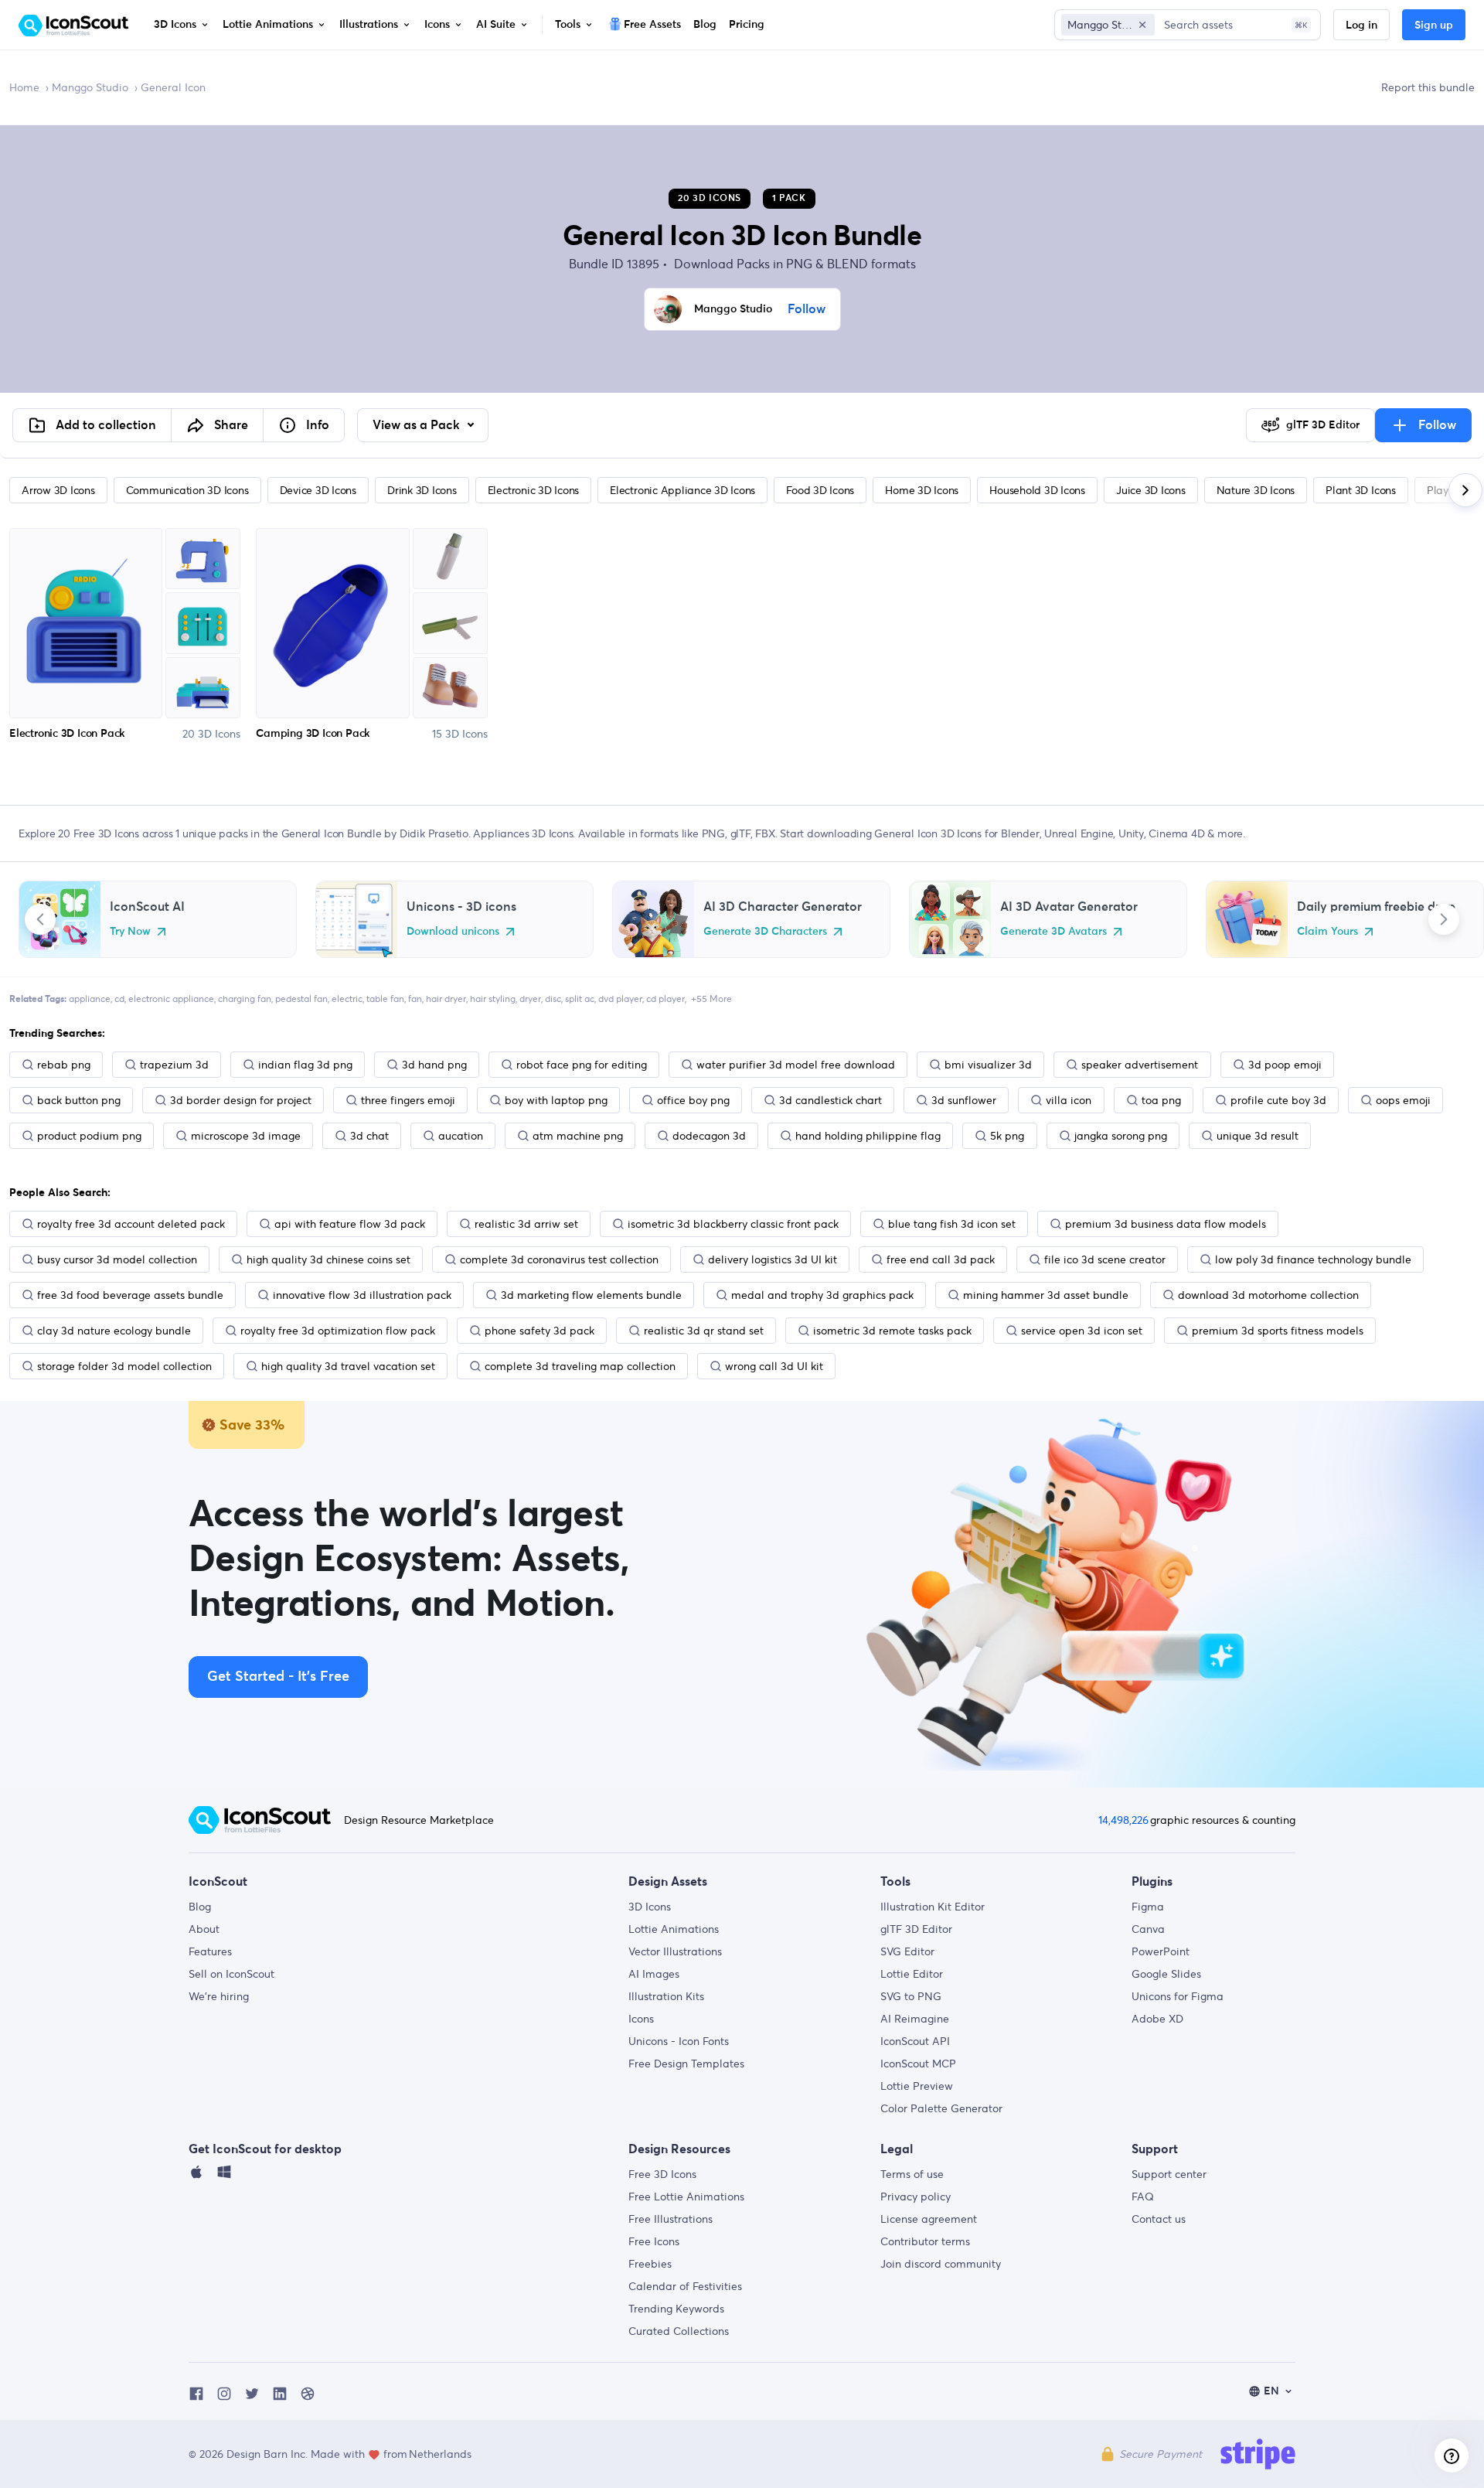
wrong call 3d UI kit (774, 1366)
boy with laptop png (556, 1100)
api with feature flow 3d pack (350, 1224)
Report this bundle (1428, 87)
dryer (530, 999)
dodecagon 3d (709, 1136)
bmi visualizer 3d (988, 1065)
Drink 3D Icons (422, 490)
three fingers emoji (408, 1100)
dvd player (620, 999)
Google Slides (1166, 1974)
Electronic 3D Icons (533, 490)
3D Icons (650, 1907)
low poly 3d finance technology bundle (1313, 1259)
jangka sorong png (1121, 1136)
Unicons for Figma (1178, 1996)
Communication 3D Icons (187, 490)
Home (24, 87)
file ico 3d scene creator (1105, 1259)
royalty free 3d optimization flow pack (338, 1331)
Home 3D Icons (922, 490)
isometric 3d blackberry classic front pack (733, 1224)
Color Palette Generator (941, 2108)
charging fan (245, 999)
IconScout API (915, 2041)
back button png (79, 1100)
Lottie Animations (674, 1929)
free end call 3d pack (941, 1259)
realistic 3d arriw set (526, 1224)
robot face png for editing (582, 1065)
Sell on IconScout (231, 1974)
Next (1444, 919)
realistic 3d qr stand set (704, 1331)
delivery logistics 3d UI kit (773, 1259)
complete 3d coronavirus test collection (559, 1259)
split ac (580, 999)
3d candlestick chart (830, 1100)
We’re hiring (219, 1996)
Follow (807, 309)
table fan (385, 999)
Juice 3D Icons (1151, 490)
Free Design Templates (686, 2064)
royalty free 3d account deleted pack (131, 1224)
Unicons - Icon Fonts (679, 2041)
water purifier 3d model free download (796, 1065)
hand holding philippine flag (868, 1136)
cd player (665, 999)
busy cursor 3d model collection (117, 1259)
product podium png (89, 1136)
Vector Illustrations (675, 1951)
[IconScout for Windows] (224, 2176)
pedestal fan (301, 999)
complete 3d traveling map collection (580, 1366)
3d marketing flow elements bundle (591, 1295)
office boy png (693, 1100)
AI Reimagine (915, 2019)
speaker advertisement (1140, 1065)
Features (210, 1951)
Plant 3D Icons (1361, 490)
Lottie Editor (912, 1974)
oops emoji (1403, 1100)
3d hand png (434, 1065)
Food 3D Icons (820, 490)
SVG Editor (907, 1951)
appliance (90, 999)
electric (347, 999)
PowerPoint (1161, 1951)
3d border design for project (241, 1100)
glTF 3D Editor (916, 1929)
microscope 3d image (246, 1136)
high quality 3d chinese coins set (328, 1259)
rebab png (64, 1065)
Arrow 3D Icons (58, 490)
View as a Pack (418, 425)
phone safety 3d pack (539, 1331)
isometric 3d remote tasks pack (892, 1331)
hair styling (493, 999)
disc (553, 999)
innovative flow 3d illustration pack (362, 1295)
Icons (641, 2019)
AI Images (654, 1974)
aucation (461, 1136)
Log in (1361, 26)
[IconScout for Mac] (196, 2176)
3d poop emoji (1285, 1065)
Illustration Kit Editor (933, 1907)
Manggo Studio (90, 87)
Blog (200, 1907)
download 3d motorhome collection (1268, 1295)
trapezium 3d (174, 1065)
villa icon (1069, 1100)
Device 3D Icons (318, 490)
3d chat (369, 1136)
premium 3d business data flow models (1166, 1224)
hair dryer (446, 999)
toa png (1161, 1100)
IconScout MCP (918, 2064)
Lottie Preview (917, 2086)
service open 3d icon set (1082, 1331)
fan (415, 999)
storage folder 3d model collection (124, 1366)
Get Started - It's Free (278, 1677)
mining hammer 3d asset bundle (1046, 1295)
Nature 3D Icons (1256, 490)
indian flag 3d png (305, 1065)
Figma (1148, 1907)
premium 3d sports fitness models (1278, 1331)
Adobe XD (1157, 2019)
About (204, 1929)
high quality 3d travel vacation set (348, 1366)
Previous (40, 919)
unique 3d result (1258, 1136)
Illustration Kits (666, 1996)
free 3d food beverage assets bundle (130, 1295)
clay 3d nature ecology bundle (114, 1331)
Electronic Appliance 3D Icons (682, 490)
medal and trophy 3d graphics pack (822, 1295)
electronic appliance (171, 999)
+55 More (711, 999)
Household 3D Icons (1037, 490)
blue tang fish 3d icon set (952, 1224)
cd (119, 999)
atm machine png (578, 1136)
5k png (1007, 1136)
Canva (1148, 1929)
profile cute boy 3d (1278, 1100)
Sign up (1434, 26)
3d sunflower (964, 1100)
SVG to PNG (911, 1996)
